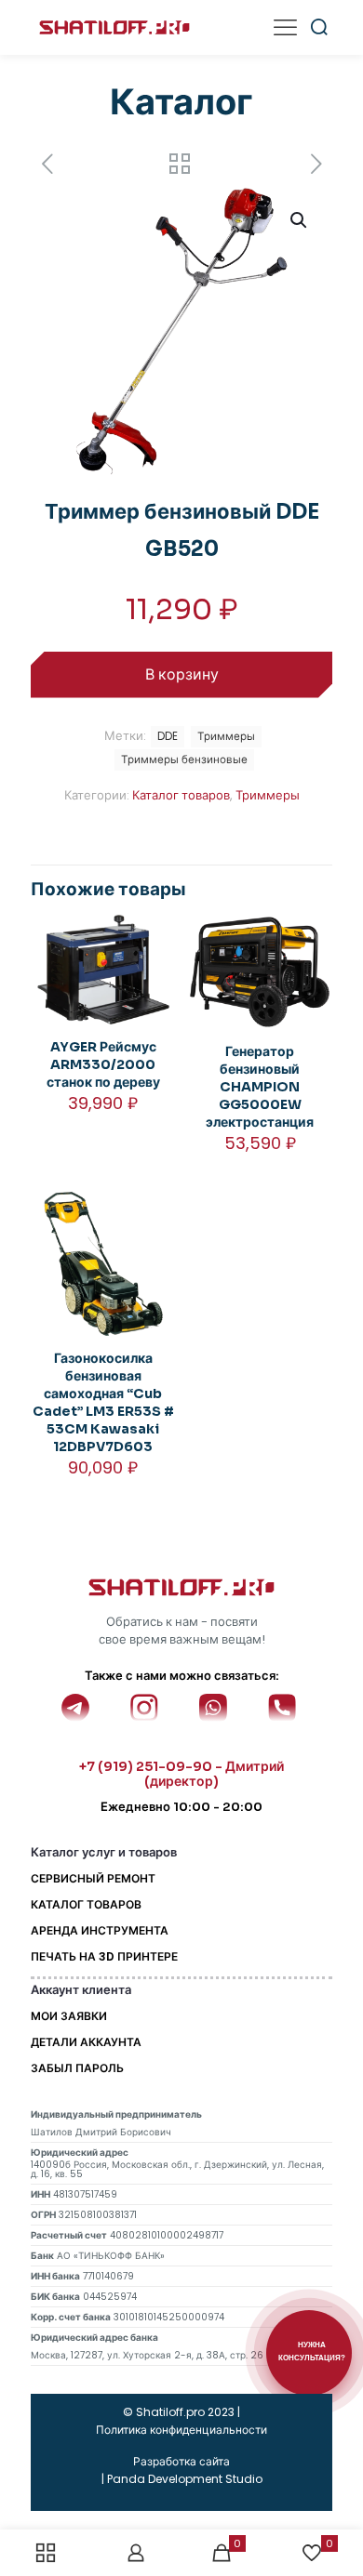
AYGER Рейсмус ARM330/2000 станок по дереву (103, 1064)
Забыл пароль (77, 2068)
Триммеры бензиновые (184, 760)
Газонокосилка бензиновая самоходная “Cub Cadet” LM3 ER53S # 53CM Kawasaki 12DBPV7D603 (103, 1402)
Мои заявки (69, 2016)
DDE (168, 736)
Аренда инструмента (100, 1930)
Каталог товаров (181, 795)
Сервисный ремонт (93, 1878)
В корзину (182, 674)
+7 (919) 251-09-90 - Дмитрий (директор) (181, 1774)
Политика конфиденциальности (181, 2430)
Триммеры (268, 795)
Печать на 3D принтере (104, 1956)
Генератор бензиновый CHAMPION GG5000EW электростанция (260, 1087)
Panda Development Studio (185, 2479)
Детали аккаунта (86, 2042)
